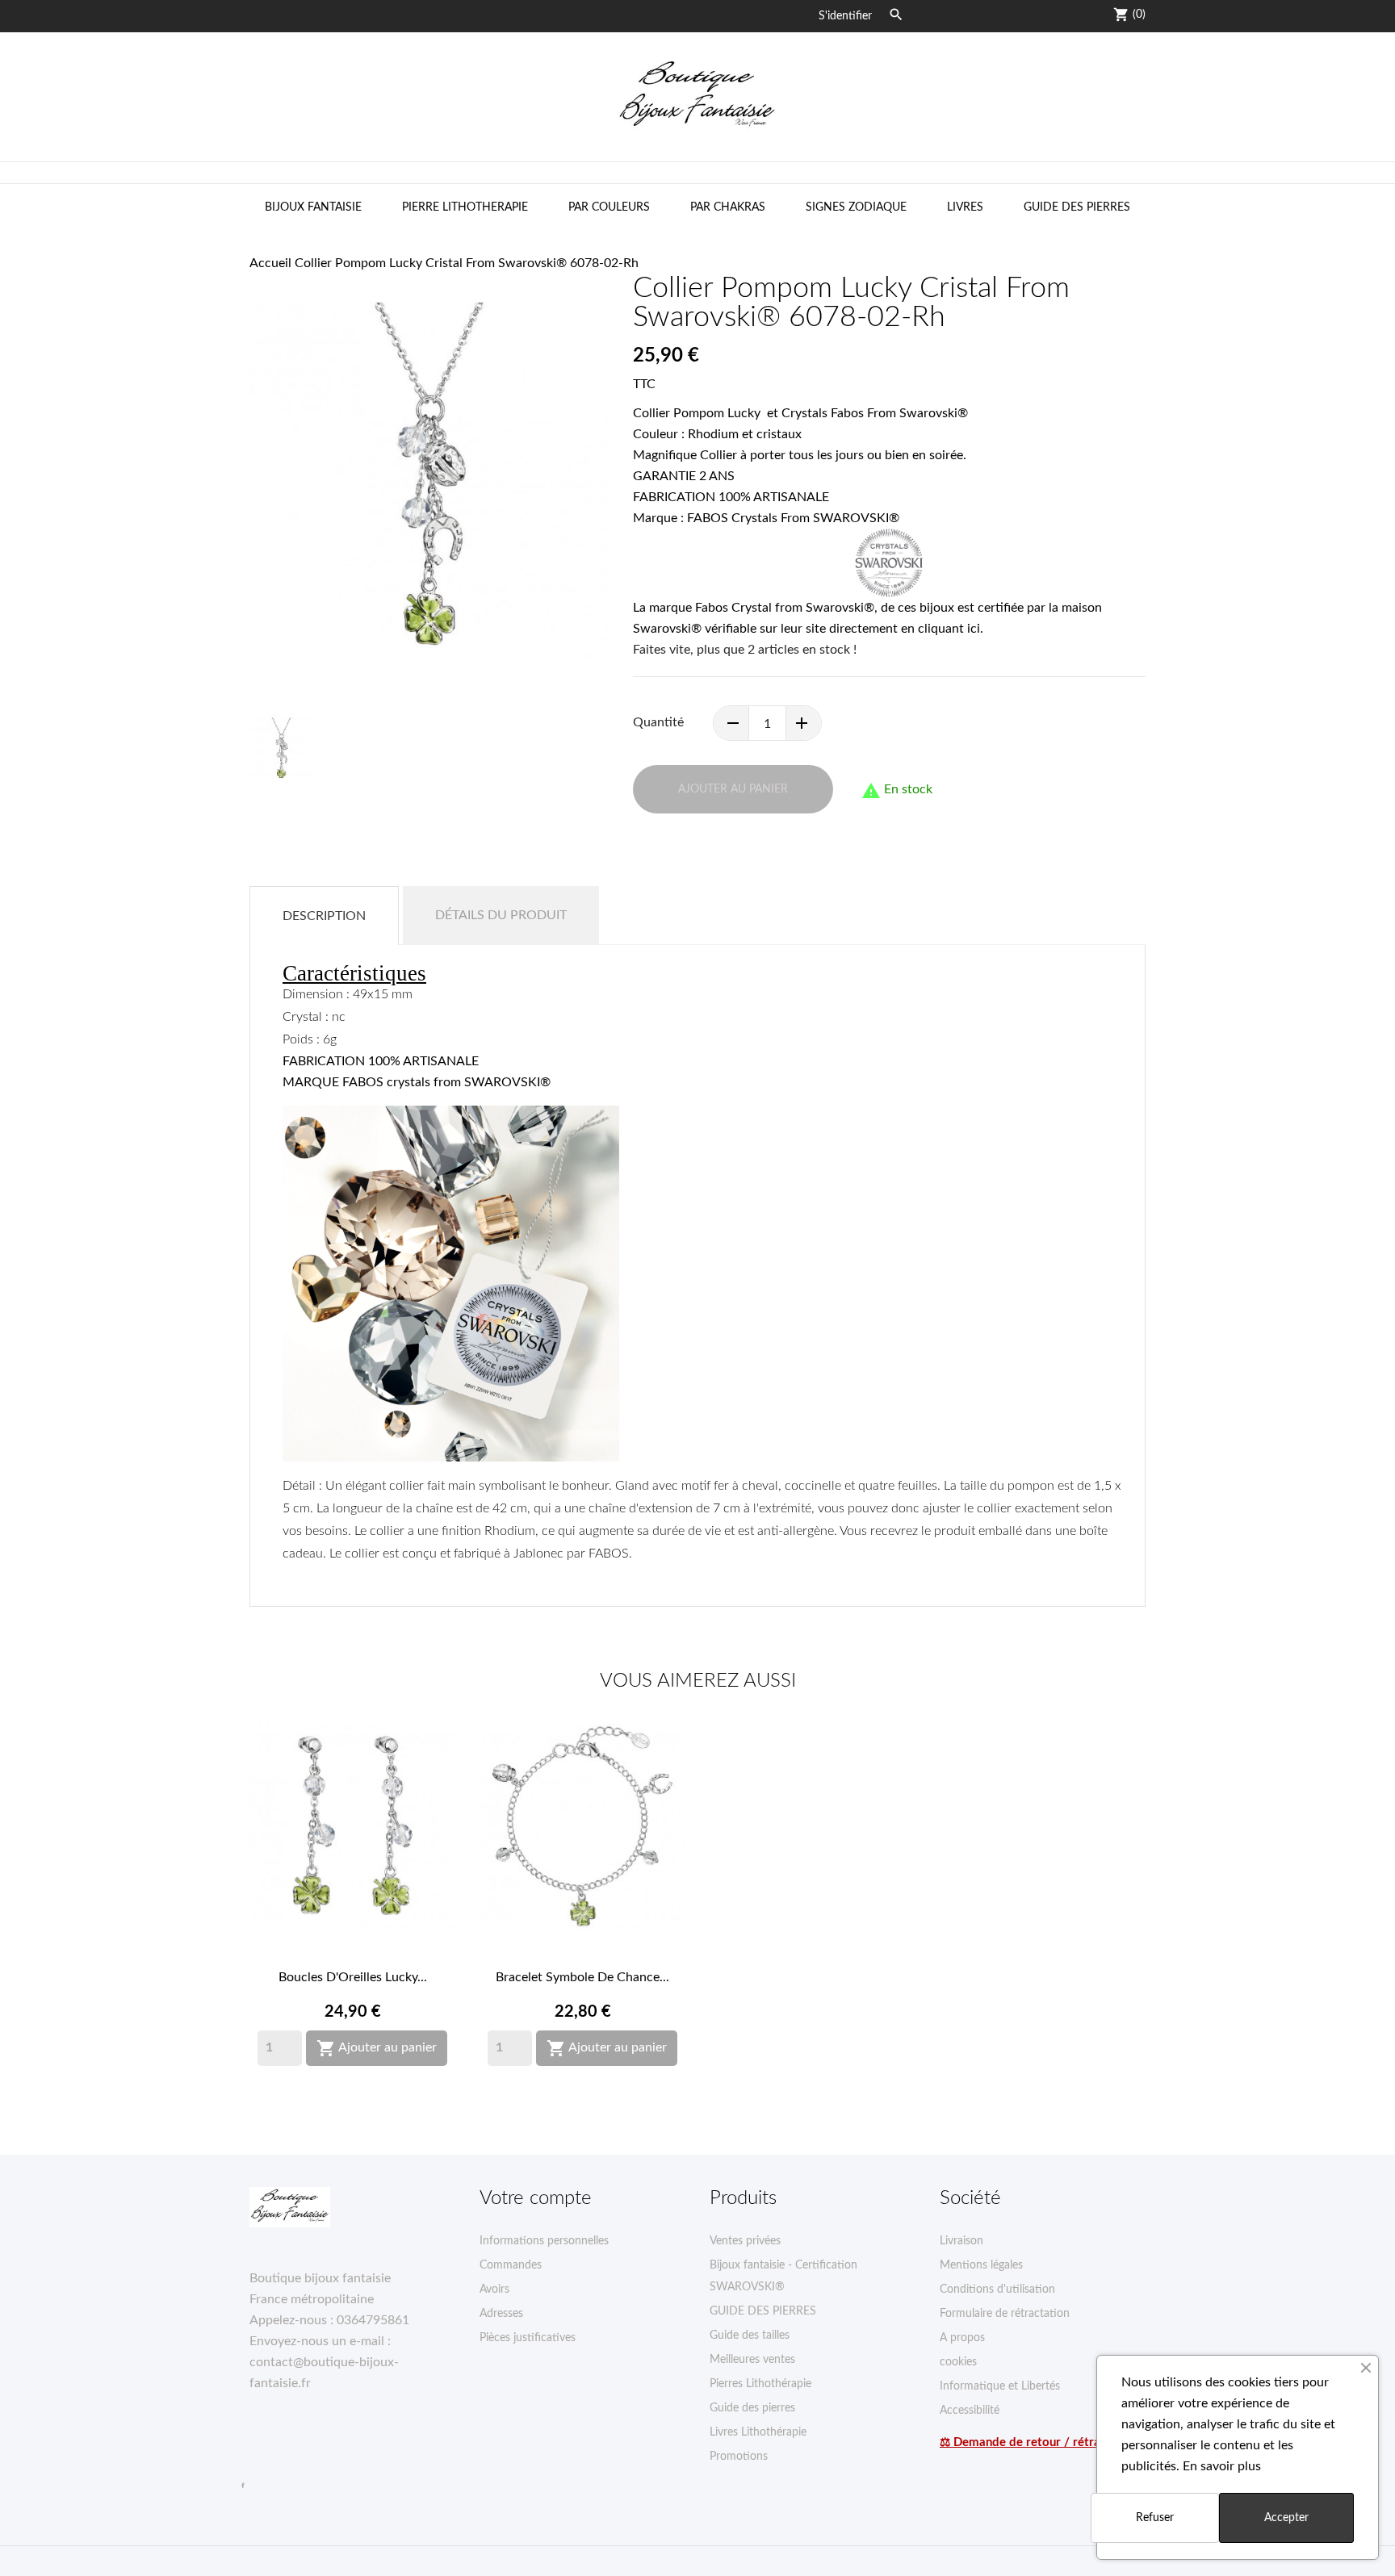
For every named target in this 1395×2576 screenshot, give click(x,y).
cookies (958, 2362)
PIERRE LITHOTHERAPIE (465, 207)
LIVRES (965, 207)
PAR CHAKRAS (728, 207)
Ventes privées (745, 2241)
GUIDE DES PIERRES (1077, 207)
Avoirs (494, 2290)
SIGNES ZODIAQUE (856, 207)
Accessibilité (970, 2411)
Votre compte (536, 2198)
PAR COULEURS (609, 207)
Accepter (1286, 2518)
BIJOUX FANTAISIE (313, 207)
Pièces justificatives (528, 2338)
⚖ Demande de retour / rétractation (1039, 2442)
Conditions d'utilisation (997, 2290)
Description (324, 916)
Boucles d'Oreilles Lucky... (353, 1977)
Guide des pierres (752, 2408)
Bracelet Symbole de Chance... (582, 1977)
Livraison (961, 2241)
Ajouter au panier (377, 2048)
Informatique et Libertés (1000, 2386)
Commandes (511, 2265)
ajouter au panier (733, 789)
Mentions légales (981, 2265)
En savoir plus (1222, 2466)
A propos (962, 2338)
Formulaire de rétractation (1005, 2314)
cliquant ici (949, 629)
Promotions (739, 2457)
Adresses (501, 2314)
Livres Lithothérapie (758, 2432)
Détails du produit (501, 915)
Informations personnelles (544, 2241)
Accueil (270, 263)
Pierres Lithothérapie (760, 2384)
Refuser (1155, 2518)
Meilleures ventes (752, 2360)
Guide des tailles (750, 2336)
